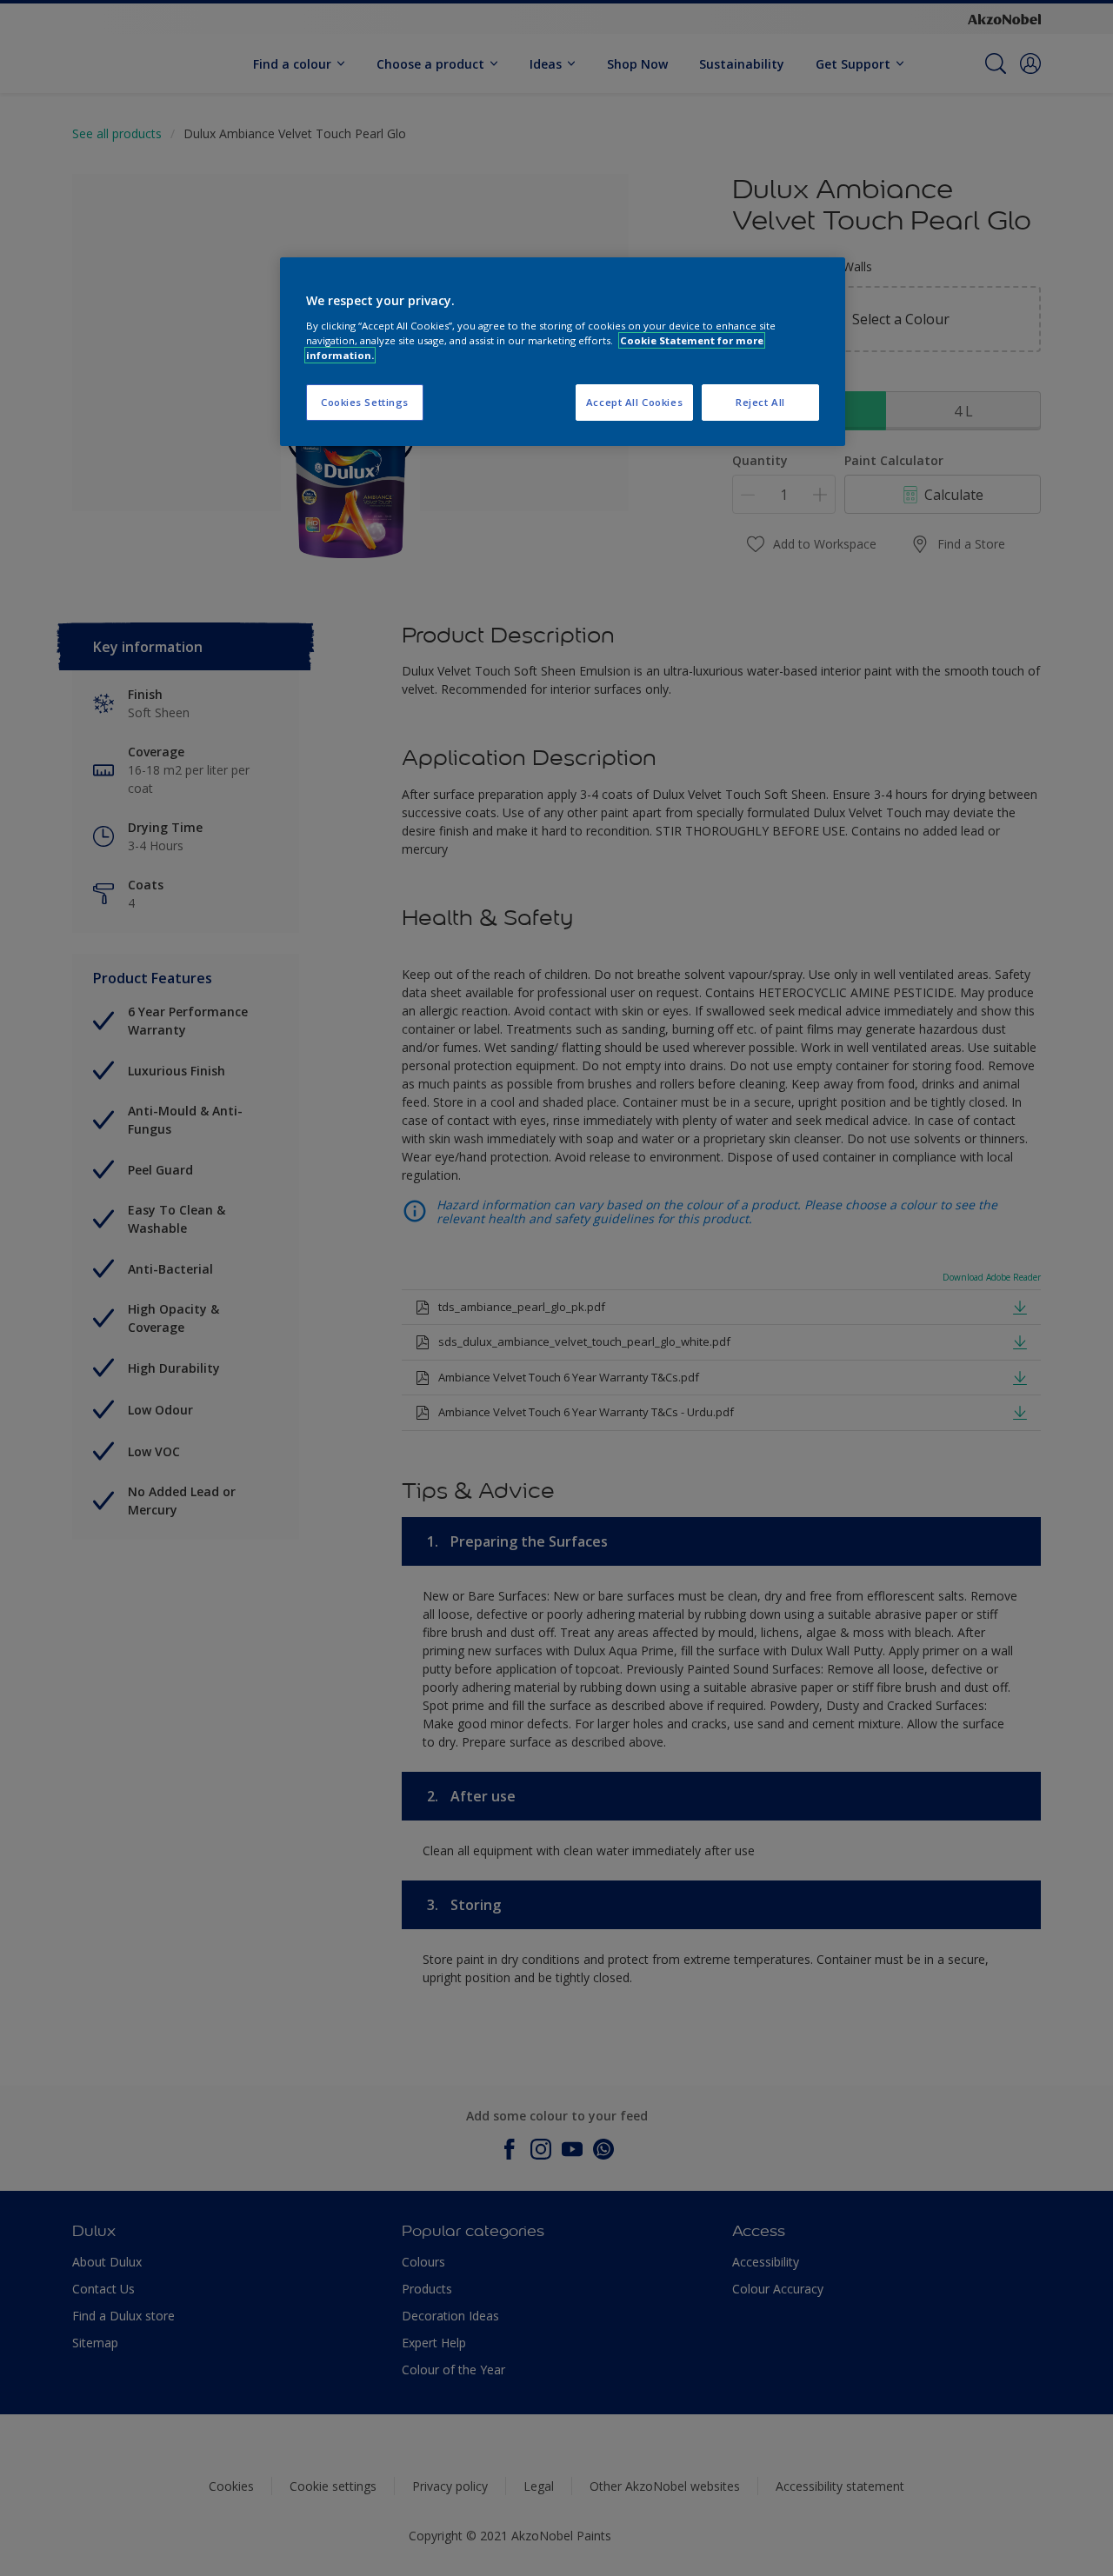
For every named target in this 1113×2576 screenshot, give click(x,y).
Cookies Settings (365, 402)
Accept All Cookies (634, 402)
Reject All (760, 402)
